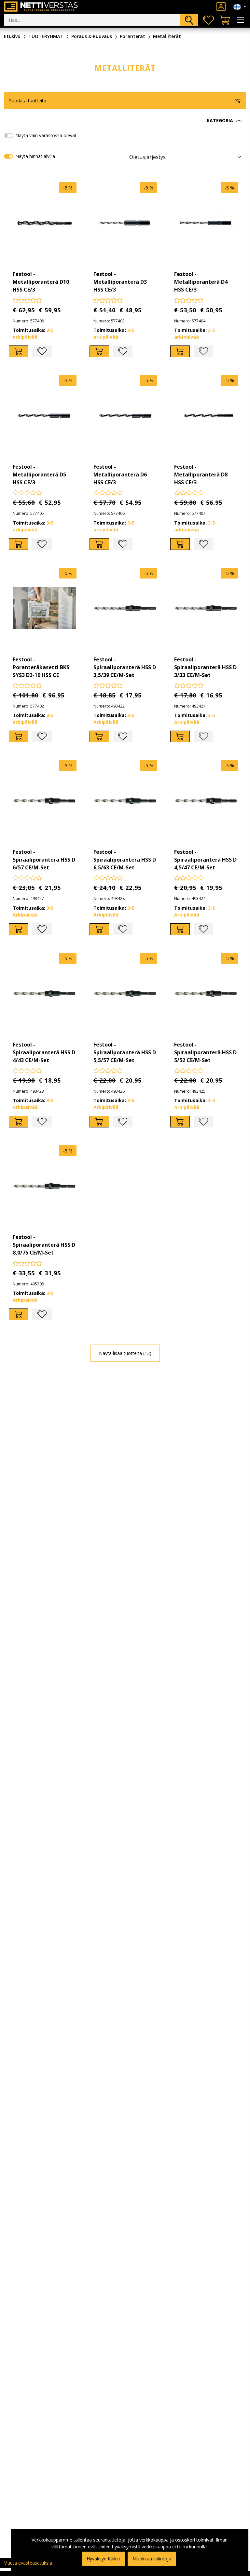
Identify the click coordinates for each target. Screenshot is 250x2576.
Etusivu (12, 36)
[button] (125, 121)
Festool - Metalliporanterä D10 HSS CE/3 (41, 282)
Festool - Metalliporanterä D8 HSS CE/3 (201, 475)
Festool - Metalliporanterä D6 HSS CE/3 (120, 475)
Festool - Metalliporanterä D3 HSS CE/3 (120, 282)
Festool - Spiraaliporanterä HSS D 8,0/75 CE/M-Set (44, 1245)
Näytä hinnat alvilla (35, 156)
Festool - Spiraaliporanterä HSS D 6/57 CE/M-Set (44, 860)
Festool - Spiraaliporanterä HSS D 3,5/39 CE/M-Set (125, 667)
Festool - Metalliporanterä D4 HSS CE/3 (201, 282)
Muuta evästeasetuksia (28, 2563)
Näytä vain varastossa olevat (46, 135)
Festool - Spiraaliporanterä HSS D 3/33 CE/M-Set (205, 667)
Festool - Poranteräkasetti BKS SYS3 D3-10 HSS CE (41, 667)
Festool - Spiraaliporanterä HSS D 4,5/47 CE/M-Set (205, 860)
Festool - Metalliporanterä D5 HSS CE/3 (39, 475)
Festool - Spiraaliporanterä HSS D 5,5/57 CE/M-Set (125, 1052)
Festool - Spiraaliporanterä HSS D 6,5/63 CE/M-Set (125, 860)
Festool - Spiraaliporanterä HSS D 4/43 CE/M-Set (44, 1052)
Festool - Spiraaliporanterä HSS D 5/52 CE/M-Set (205, 1052)
